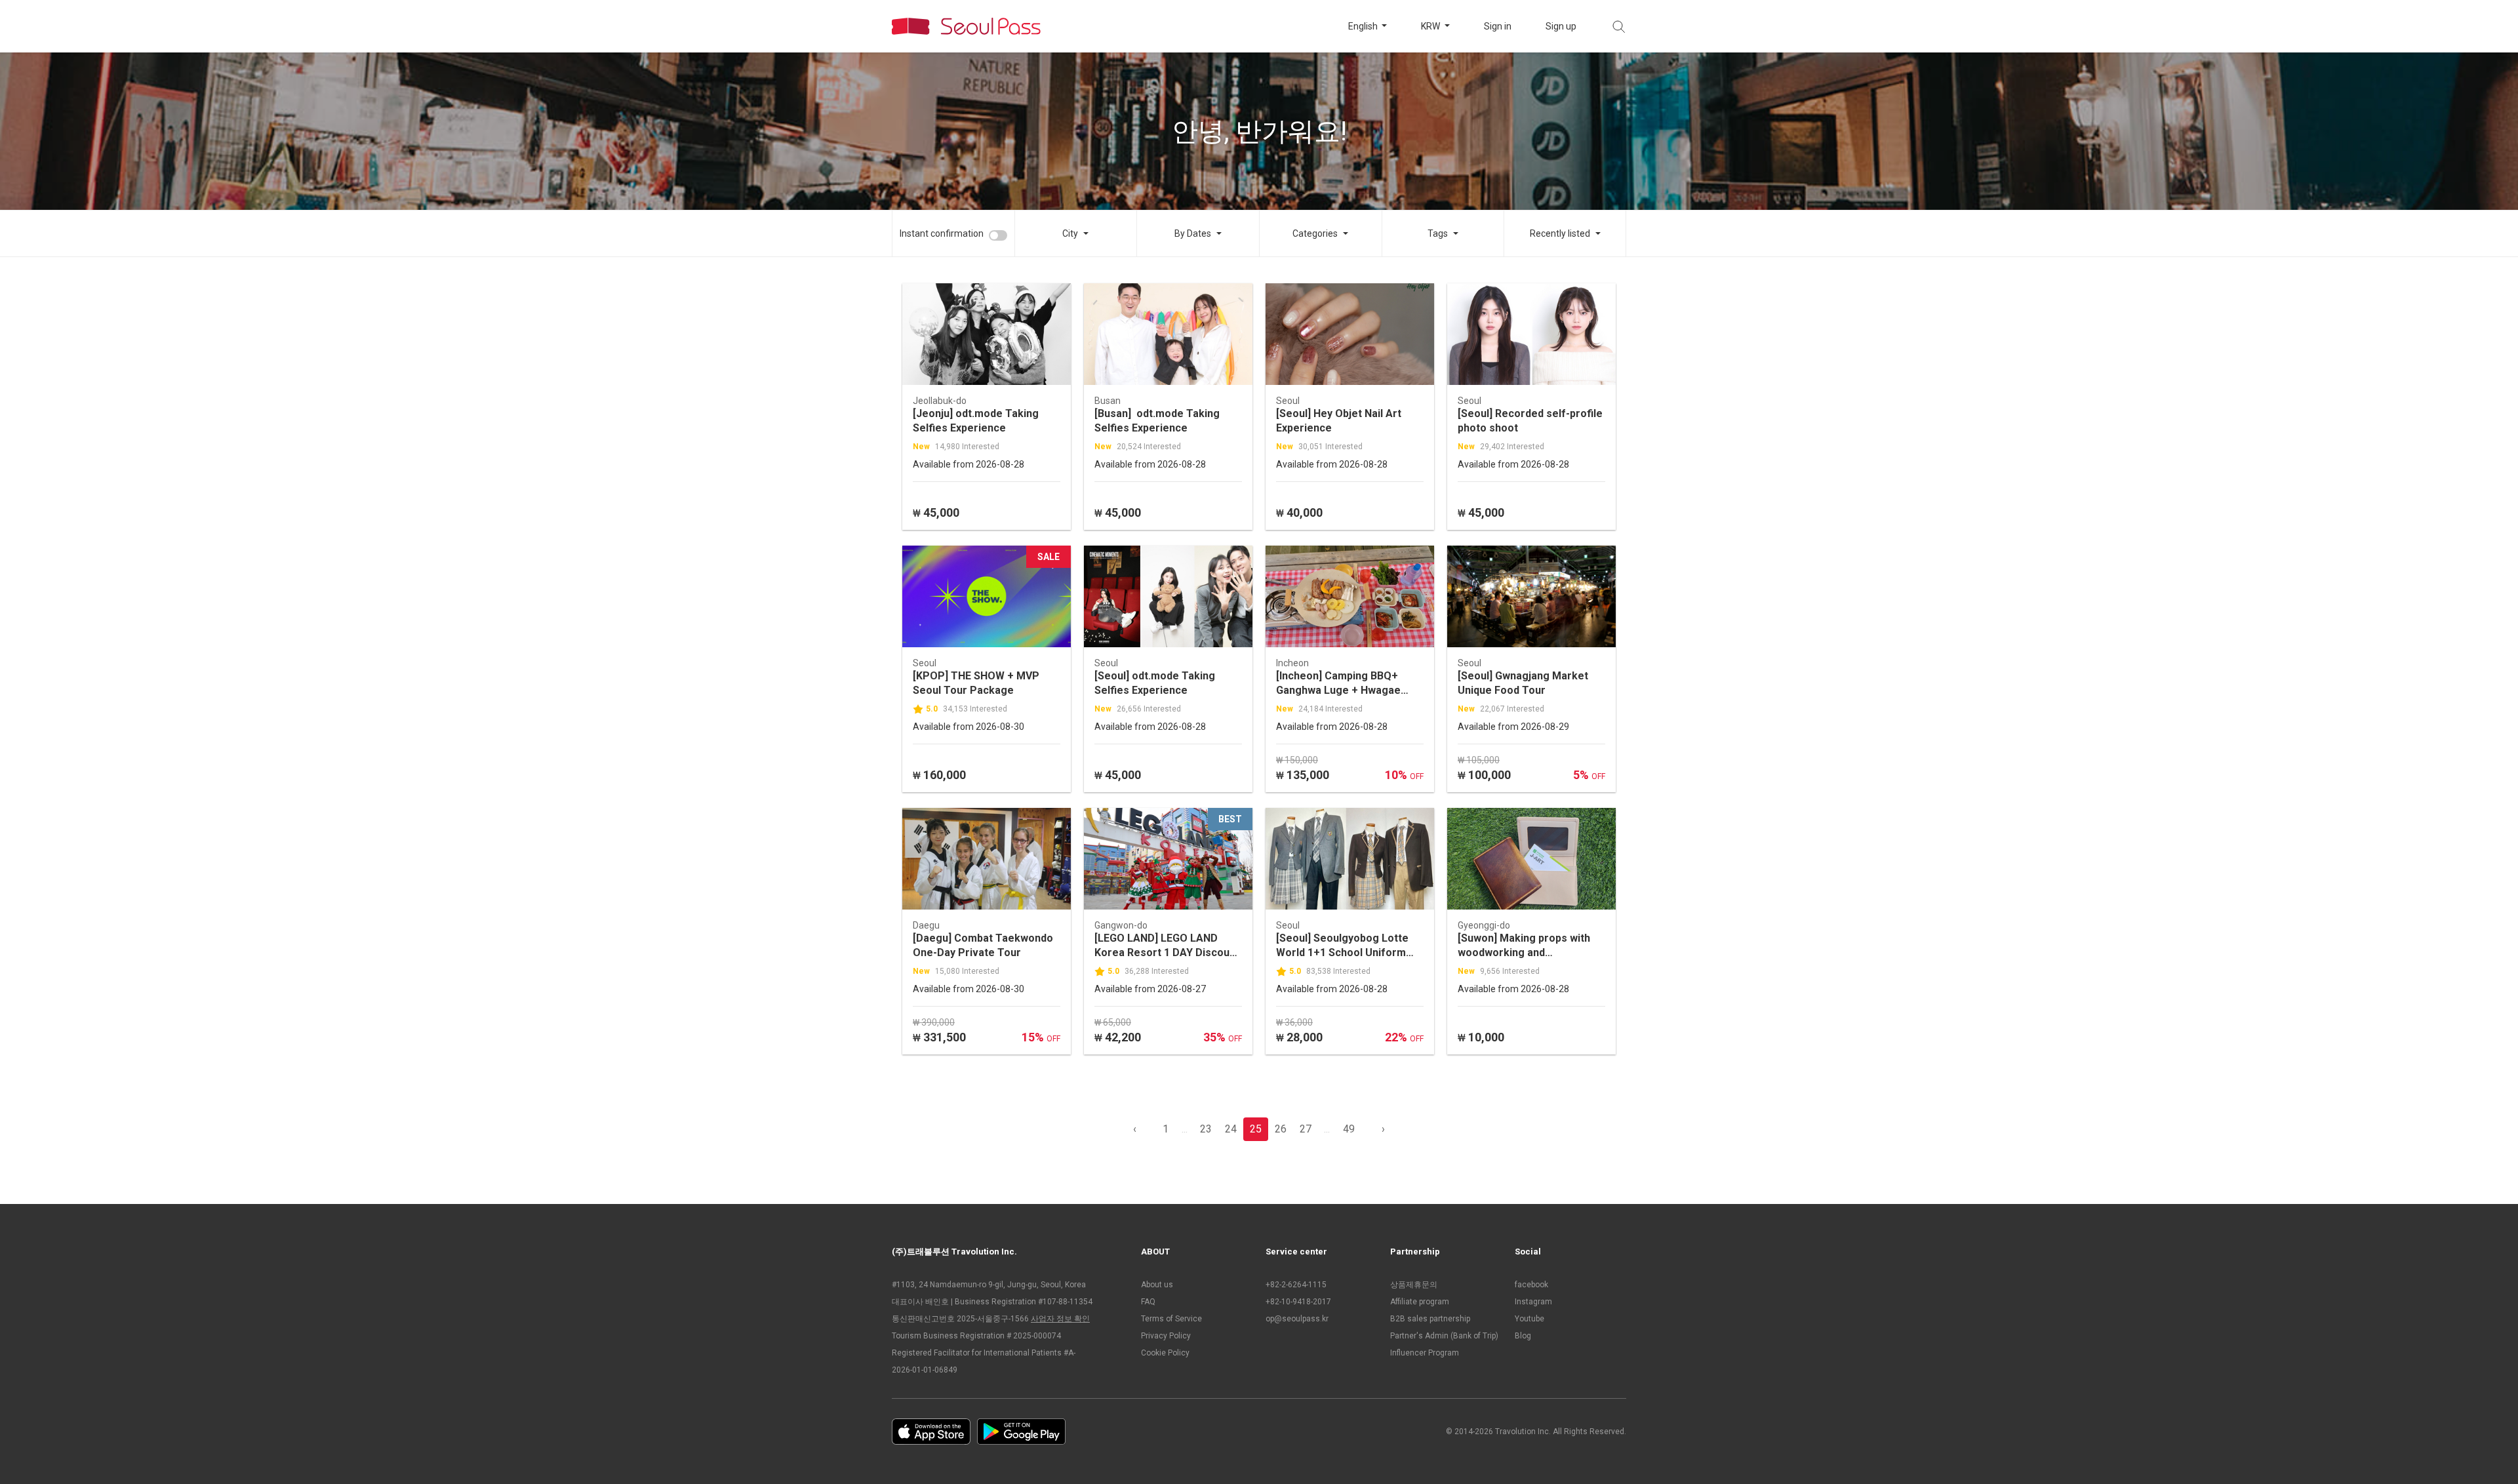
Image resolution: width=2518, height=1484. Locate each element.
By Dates (1193, 233)
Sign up (1561, 26)
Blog (1523, 1336)
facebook (1531, 1285)
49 (1349, 1129)
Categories (1315, 233)
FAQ (1148, 1302)
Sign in (1498, 26)
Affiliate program (1420, 1302)
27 (1306, 1129)
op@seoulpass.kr (1297, 1319)
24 (1231, 1129)
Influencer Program (1425, 1353)
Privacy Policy (1166, 1336)
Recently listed (1560, 233)
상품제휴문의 (1414, 1285)
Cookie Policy (1165, 1353)
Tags (1438, 233)
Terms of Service (1171, 1319)
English (1364, 26)
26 (1281, 1129)
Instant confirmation (942, 233)
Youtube (1529, 1319)
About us (1157, 1285)
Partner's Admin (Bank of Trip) (1444, 1336)
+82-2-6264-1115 (1296, 1285)
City (1070, 233)
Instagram (1533, 1302)
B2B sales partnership (1430, 1319)
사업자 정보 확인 (1060, 1319)
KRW (1431, 26)
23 (1206, 1129)
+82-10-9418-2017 (1298, 1302)
